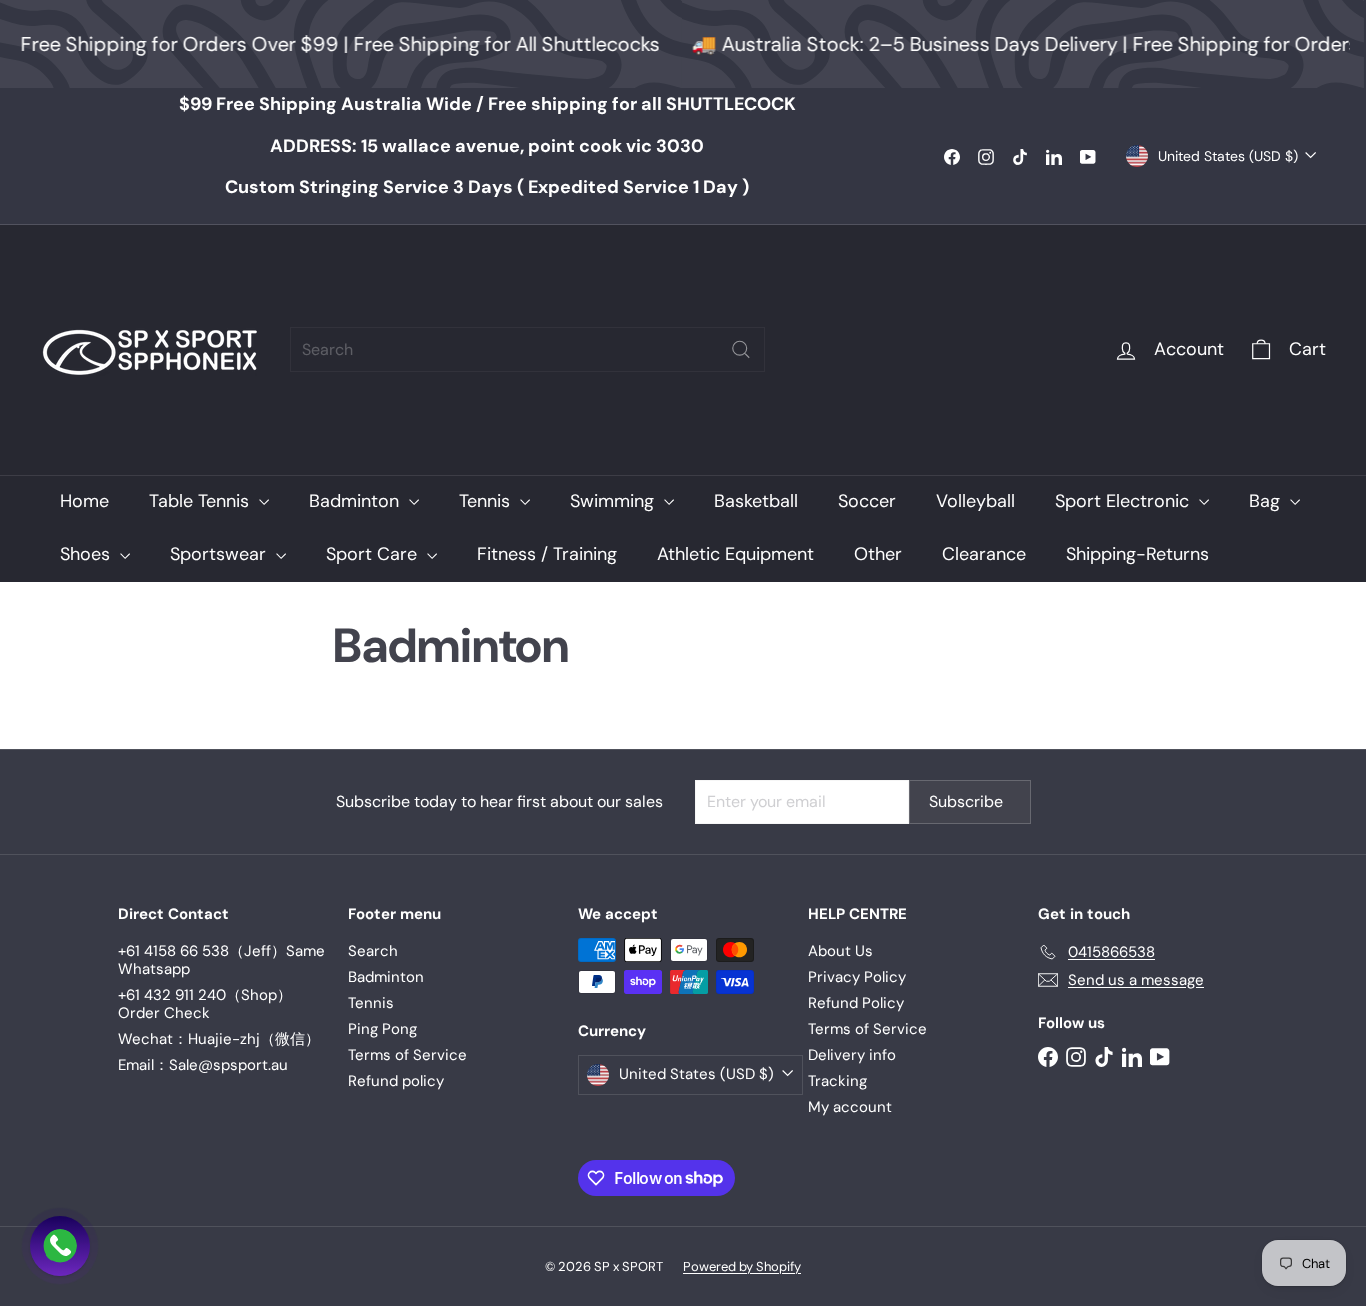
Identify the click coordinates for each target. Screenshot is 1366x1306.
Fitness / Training (547, 554)
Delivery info (852, 1055)
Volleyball (975, 501)
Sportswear (220, 554)
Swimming (614, 501)
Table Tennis (201, 501)
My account (850, 1107)
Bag (1267, 501)
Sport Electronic (1124, 501)
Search (373, 951)
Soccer (867, 501)
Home (84, 501)
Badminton (356, 501)
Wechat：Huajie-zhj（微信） (219, 1039)
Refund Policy (856, 1003)
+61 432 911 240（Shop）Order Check (205, 1004)
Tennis (487, 501)
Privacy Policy (857, 977)
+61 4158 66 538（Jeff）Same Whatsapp (221, 960)
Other (878, 554)
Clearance (984, 554)
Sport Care (374, 554)
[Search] (741, 349)
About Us (840, 951)
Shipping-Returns (1137, 554)
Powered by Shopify (742, 1266)
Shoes (87, 554)
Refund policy (396, 1081)
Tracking (837, 1081)
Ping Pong (382, 1029)
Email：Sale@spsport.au (203, 1065)
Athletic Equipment (735, 554)
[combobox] (527, 349)
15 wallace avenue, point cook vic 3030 (487, 146)
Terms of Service (407, 1055)
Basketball (756, 501)
